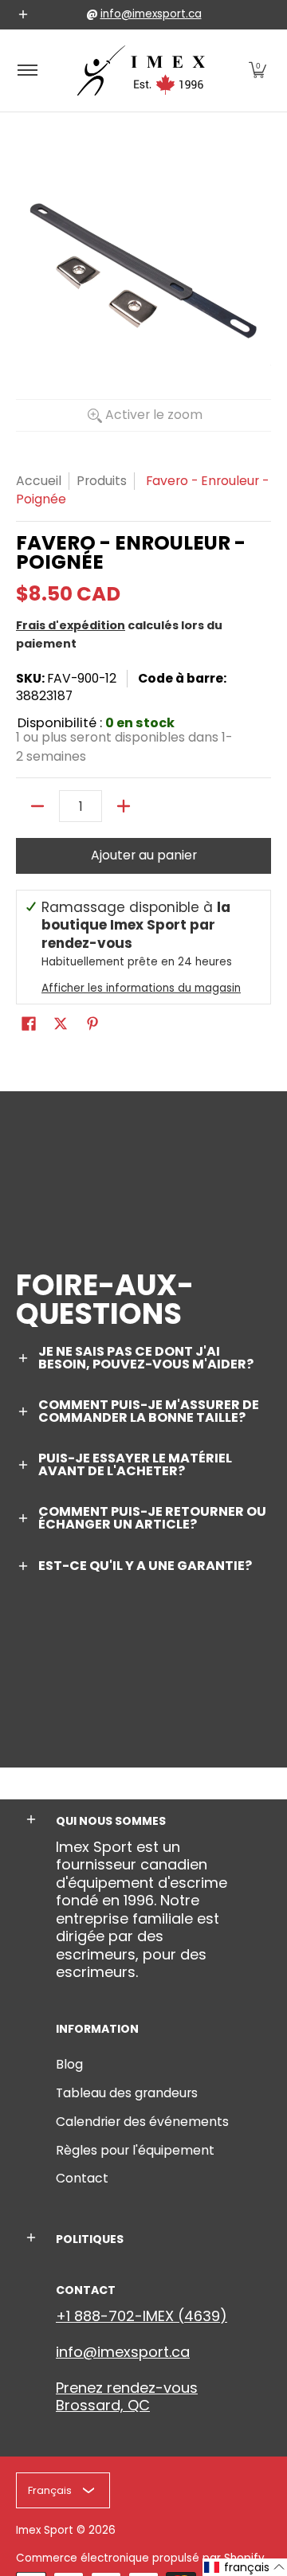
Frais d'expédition (71, 625)
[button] (258, 70)
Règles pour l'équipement (135, 2150)
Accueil (39, 481)
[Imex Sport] (141, 70)
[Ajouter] (124, 806)
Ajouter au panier (144, 855)
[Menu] (27, 70)
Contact (82, 2178)
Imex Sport (45, 2530)
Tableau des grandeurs (127, 2093)
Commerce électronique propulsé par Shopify (140, 2558)
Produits (102, 481)
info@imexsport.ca (151, 14)
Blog (69, 2064)
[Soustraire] (37, 806)
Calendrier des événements (142, 2122)
